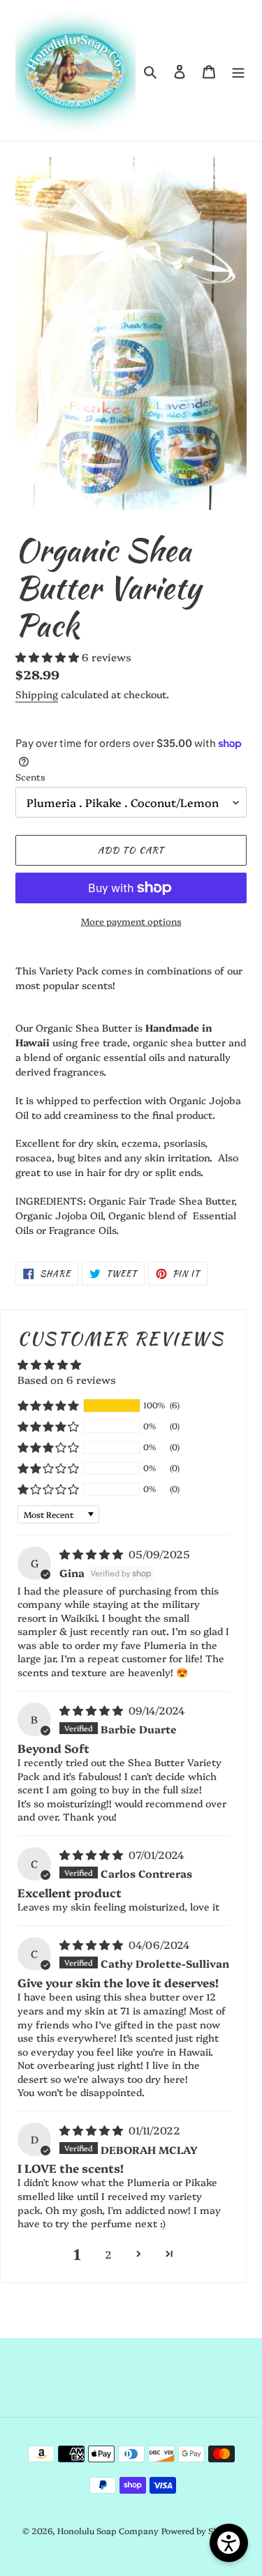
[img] (93, 1554)
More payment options (131, 921)
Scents (30, 776)
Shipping (37, 694)
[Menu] (238, 70)
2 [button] (108, 2254)
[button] (49, 657)
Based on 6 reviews (67, 1379)
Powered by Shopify (201, 2530)
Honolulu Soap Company (108, 2530)
